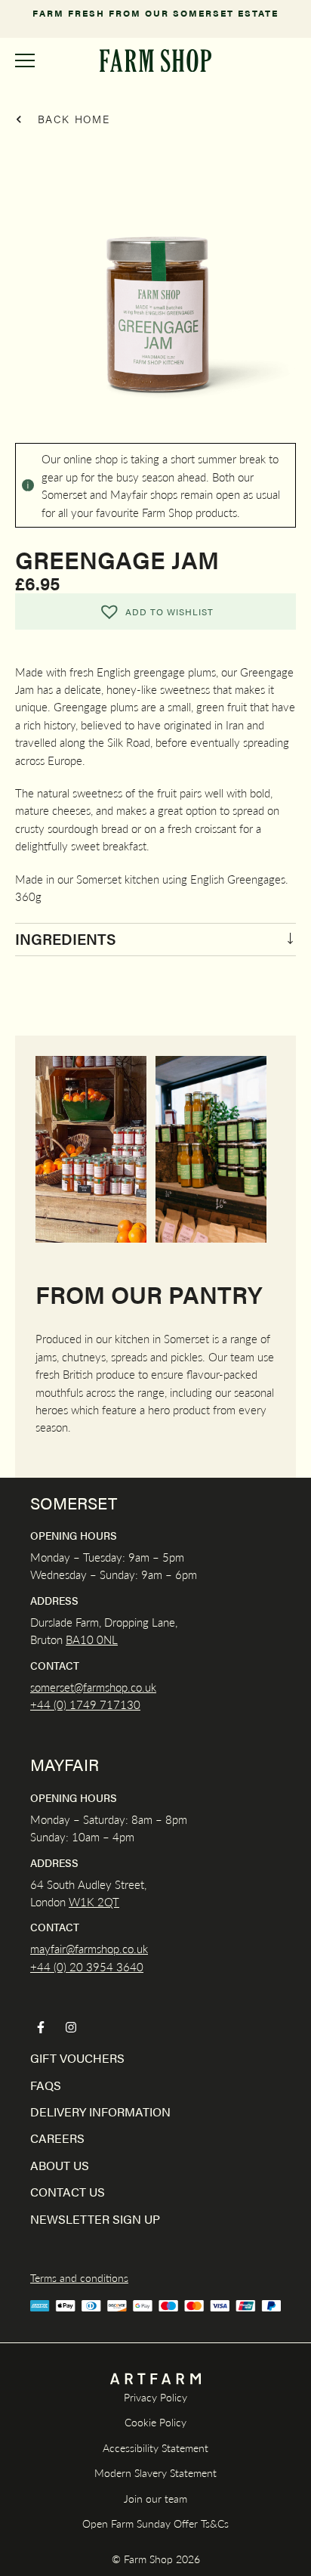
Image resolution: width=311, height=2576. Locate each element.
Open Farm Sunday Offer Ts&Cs (155, 2523)
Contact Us (68, 2192)
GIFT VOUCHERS (77, 2058)
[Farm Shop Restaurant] (155, 60)
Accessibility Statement (155, 2448)
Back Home (72, 119)
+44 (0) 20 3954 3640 (87, 1966)
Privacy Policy (155, 2397)
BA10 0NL (92, 1639)
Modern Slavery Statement (155, 2472)
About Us (60, 2165)
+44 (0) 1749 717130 (85, 1704)
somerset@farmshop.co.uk (93, 1687)
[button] (155, 611)
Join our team (155, 2498)
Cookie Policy (155, 2422)
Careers (57, 2138)
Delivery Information (100, 2112)
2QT (107, 1901)
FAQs (46, 2085)
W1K (82, 1901)
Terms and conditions (79, 2277)
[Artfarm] (155, 2379)
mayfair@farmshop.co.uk (89, 1948)
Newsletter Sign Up (95, 2219)
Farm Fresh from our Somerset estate (155, 13)
